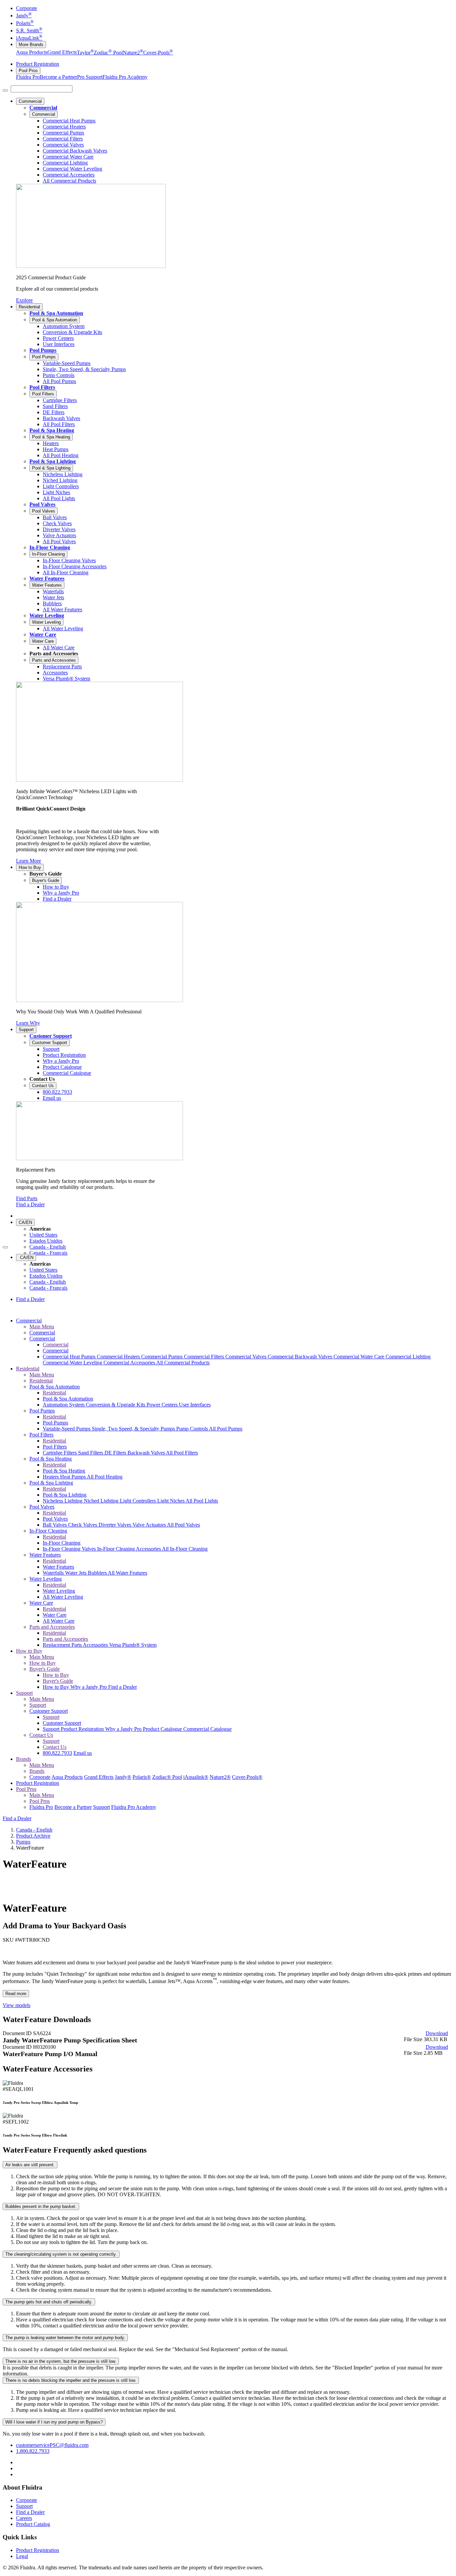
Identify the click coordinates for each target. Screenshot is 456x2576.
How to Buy (30, 867)
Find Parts (27, 1198)
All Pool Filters (182, 1453)
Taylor (85, 53)
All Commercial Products (183, 1363)
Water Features (47, 578)
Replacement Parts (63, 1645)
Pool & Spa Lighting (53, 461)
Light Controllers (139, 1501)
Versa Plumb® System (133, 1645)
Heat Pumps (73, 1477)
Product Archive (33, 1836)
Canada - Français (48, 1253)
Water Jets (76, 1573)
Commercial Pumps (163, 1357)
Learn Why (28, 1023)
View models (17, 2005)
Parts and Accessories (54, 660)
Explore (24, 300)
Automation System (64, 1405)
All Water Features (128, 1573)
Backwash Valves (147, 1453)
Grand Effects (62, 53)
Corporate (27, 8)
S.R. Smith (29, 31)
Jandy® (123, 1777)
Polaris (25, 23)
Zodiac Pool (108, 53)
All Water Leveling (63, 1597)
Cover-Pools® (247, 1777)
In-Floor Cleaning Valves (70, 1549)
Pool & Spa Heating (52, 430)
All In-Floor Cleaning (185, 1549)
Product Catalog (33, 2524)
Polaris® (142, 1777)
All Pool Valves (183, 1525)
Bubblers (98, 1573)
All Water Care (59, 1621)
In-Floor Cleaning (50, 547)
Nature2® (220, 1777)
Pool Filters (42, 387)
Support (26, 1030)
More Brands (31, 45)
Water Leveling (47, 615)
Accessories (96, 1645)
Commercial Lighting (408, 1357)
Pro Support (90, 77)
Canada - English (48, 1247)
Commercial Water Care (360, 1357)
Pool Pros (28, 71)
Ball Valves (55, 1525)
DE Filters (116, 1453)
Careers (24, 2518)
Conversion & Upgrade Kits (116, 1405)
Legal (22, 2556)
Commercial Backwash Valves (301, 1357)
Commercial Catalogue (207, 1729)
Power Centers (163, 1405)
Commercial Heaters (119, 1357)
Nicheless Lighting (63, 1501)
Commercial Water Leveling (73, 1363)
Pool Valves (42, 504)
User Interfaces (195, 1405)
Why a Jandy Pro (89, 1687)
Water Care (43, 634)
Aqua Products (32, 53)
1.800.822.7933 (33, 2451)
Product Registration (38, 64)
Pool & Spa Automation (56, 313)
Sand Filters (91, 1453)
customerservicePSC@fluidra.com (52, 2445)
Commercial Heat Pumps (70, 1357)
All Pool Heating (105, 1477)
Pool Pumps (43, 350)
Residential (29, 307)
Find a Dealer (30, 1204)
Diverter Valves (116, 1525)
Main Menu (42, 1327)
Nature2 (133, 53)
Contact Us (43, 1086)
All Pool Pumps (226, 1429)
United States (43, 1235)
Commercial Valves (247, 1357)
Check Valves (83, 1525)
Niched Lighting (102, 1501)
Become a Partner (58, 77)
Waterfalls (54, 1573)
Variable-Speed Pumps (67, 1429)
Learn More (29, 861)
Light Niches (171, 1501)
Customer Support (51, 1036)
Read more (16, 1994)
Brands (24, 1759)
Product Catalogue (163, 1729)
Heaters (51, 1477)
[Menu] (5, 90)
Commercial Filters (205, 1357)
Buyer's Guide (46, 880)
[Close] (5, 1247)
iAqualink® (196, 1777)
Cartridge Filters (60, 1453)
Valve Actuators (150, 1525)
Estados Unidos (46, 1241)
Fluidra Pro (28, 77)
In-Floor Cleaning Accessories (130, 1549)
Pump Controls (193, 1429)
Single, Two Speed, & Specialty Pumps (134, 1429)
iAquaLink (29, 38)
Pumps (23, 1842)
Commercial (30, 101)
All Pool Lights (202, 1501)
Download (437, 2033)
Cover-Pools (158, 53)
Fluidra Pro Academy (125, 77)
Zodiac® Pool (167, 1777)
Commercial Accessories (130, 1363)
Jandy (24, 16)
